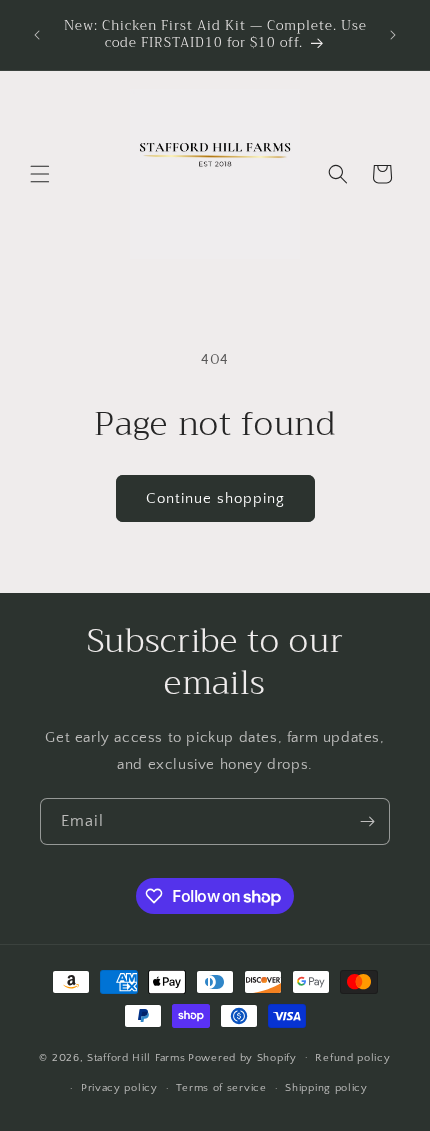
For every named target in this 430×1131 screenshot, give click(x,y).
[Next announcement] (393, 35)
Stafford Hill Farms (136, 1057)
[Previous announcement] (37, 35)
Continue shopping (215, 498)
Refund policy (352, 1058)
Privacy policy (119, 1088)
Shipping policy (326, 1088)
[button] (40, 174)
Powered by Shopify (242, 1057)
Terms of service (221, 1088)
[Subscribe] (367, 821)
